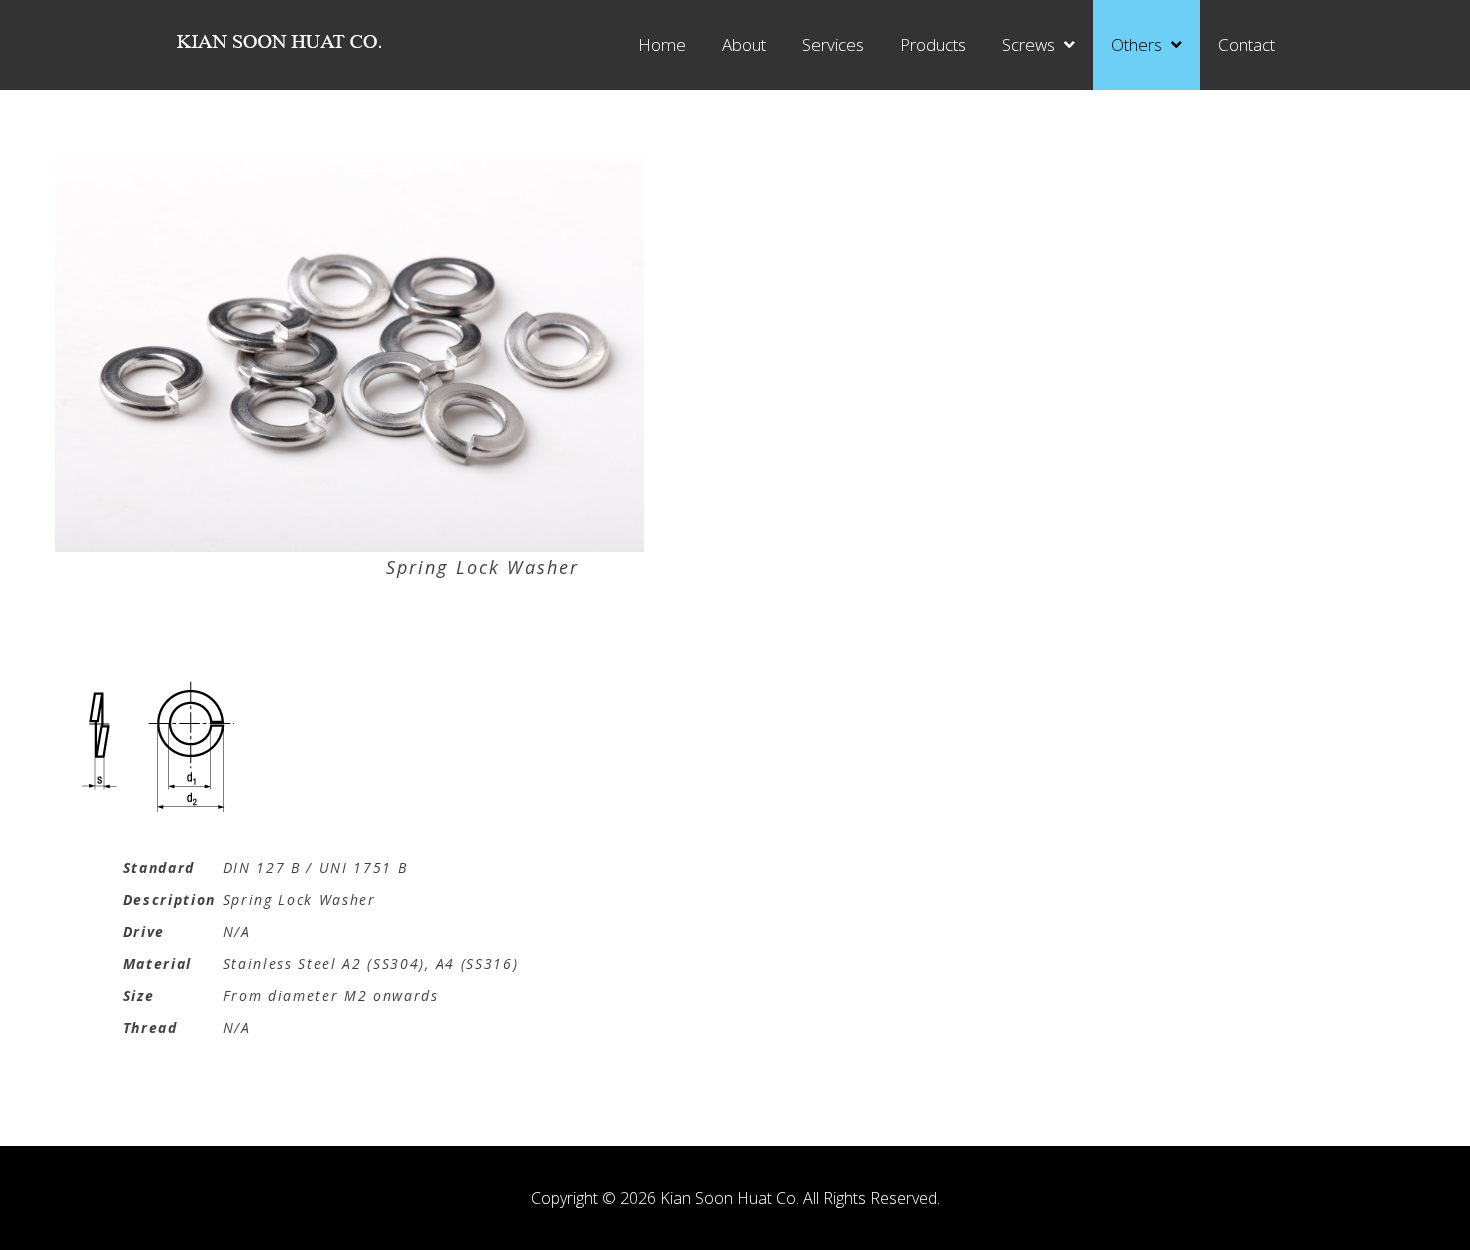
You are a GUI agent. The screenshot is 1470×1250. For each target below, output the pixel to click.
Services (833, 44)
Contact (1246, 44)
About (744, 44)
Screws (1028, 44)
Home (662, 44)
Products (933, 44)
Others (1136, 44)
